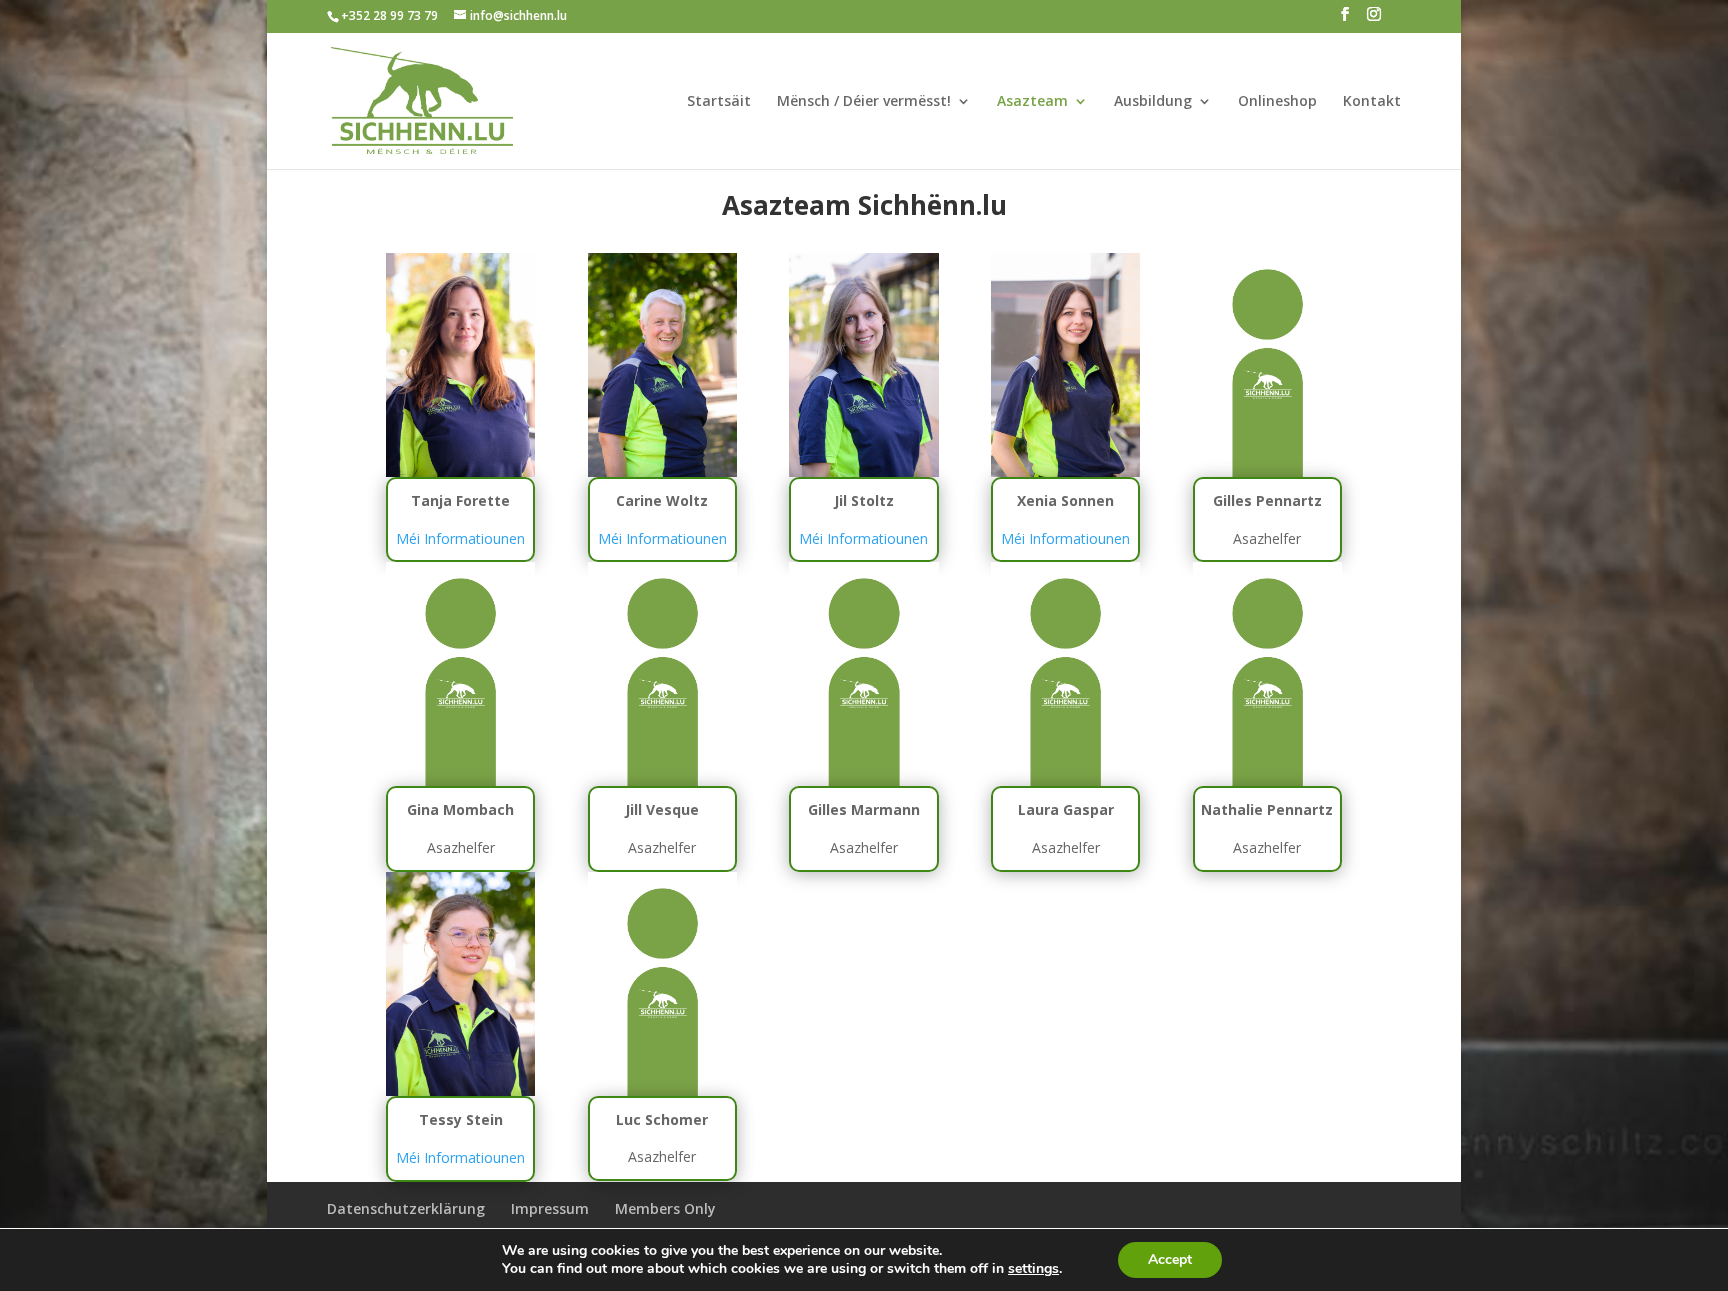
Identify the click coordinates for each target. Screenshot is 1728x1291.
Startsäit (719, 102)
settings (1033, 1269)
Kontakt (1372, 102)
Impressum (550, 1208)
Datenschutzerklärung (406, 1208)
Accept (1170, 1259)
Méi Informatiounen (460, 538)
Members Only (665, 1208)
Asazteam (1032, 102)
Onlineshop (1277, 102)
